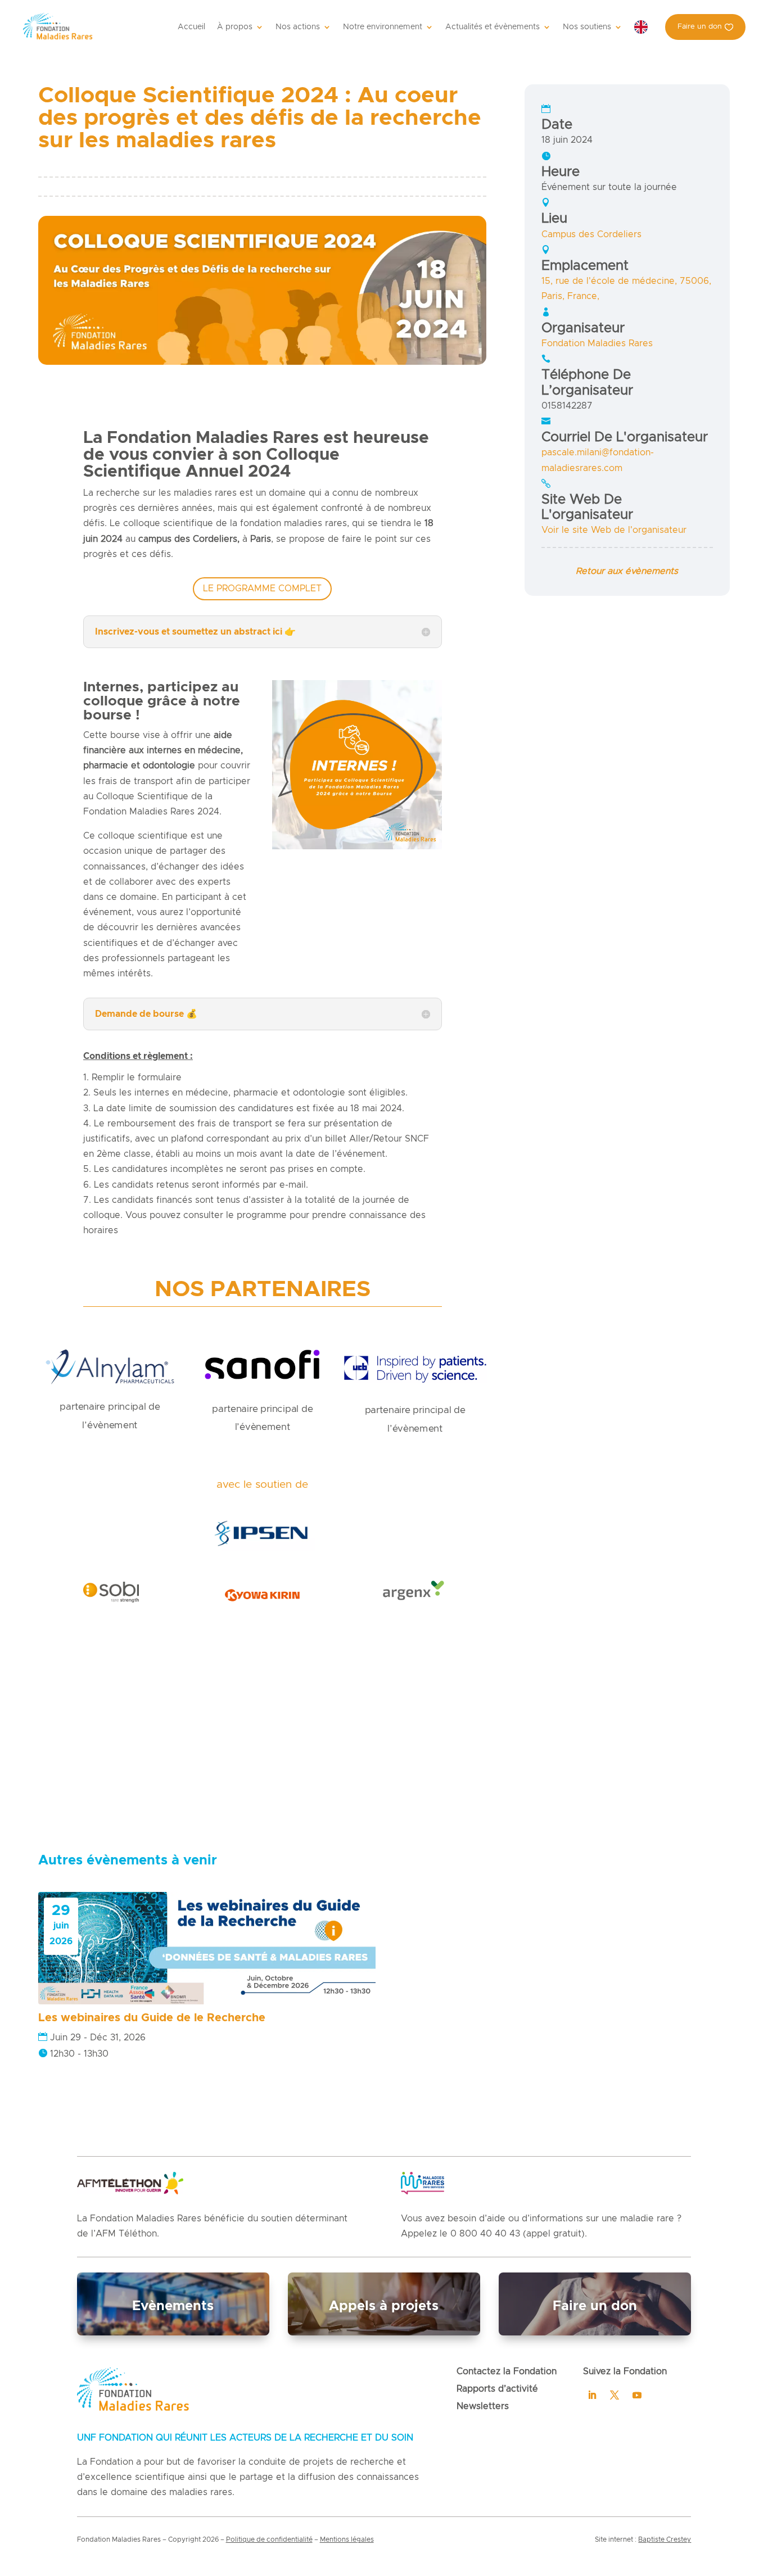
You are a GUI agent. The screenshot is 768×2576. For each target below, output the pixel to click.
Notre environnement (383, 27)
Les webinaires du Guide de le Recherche (152, 2018)
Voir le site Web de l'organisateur (614, 530)
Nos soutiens (587, 27)
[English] (644, 27)
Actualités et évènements (493, 27)
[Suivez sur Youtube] (637, 2395)
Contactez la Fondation (507, 2371)
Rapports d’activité (497, 2389)
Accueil (191, 27)
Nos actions (298, 27)
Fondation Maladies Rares (597, 343)
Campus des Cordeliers (591, 234)
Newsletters (483, 2406)
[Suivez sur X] (615, 2395)
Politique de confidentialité (269, 2539)
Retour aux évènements (627, 571)
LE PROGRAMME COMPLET (262, 588)
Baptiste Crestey (665, 2539)
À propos (235, 27)
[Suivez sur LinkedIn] (592, 2395)
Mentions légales (347, 2539)
